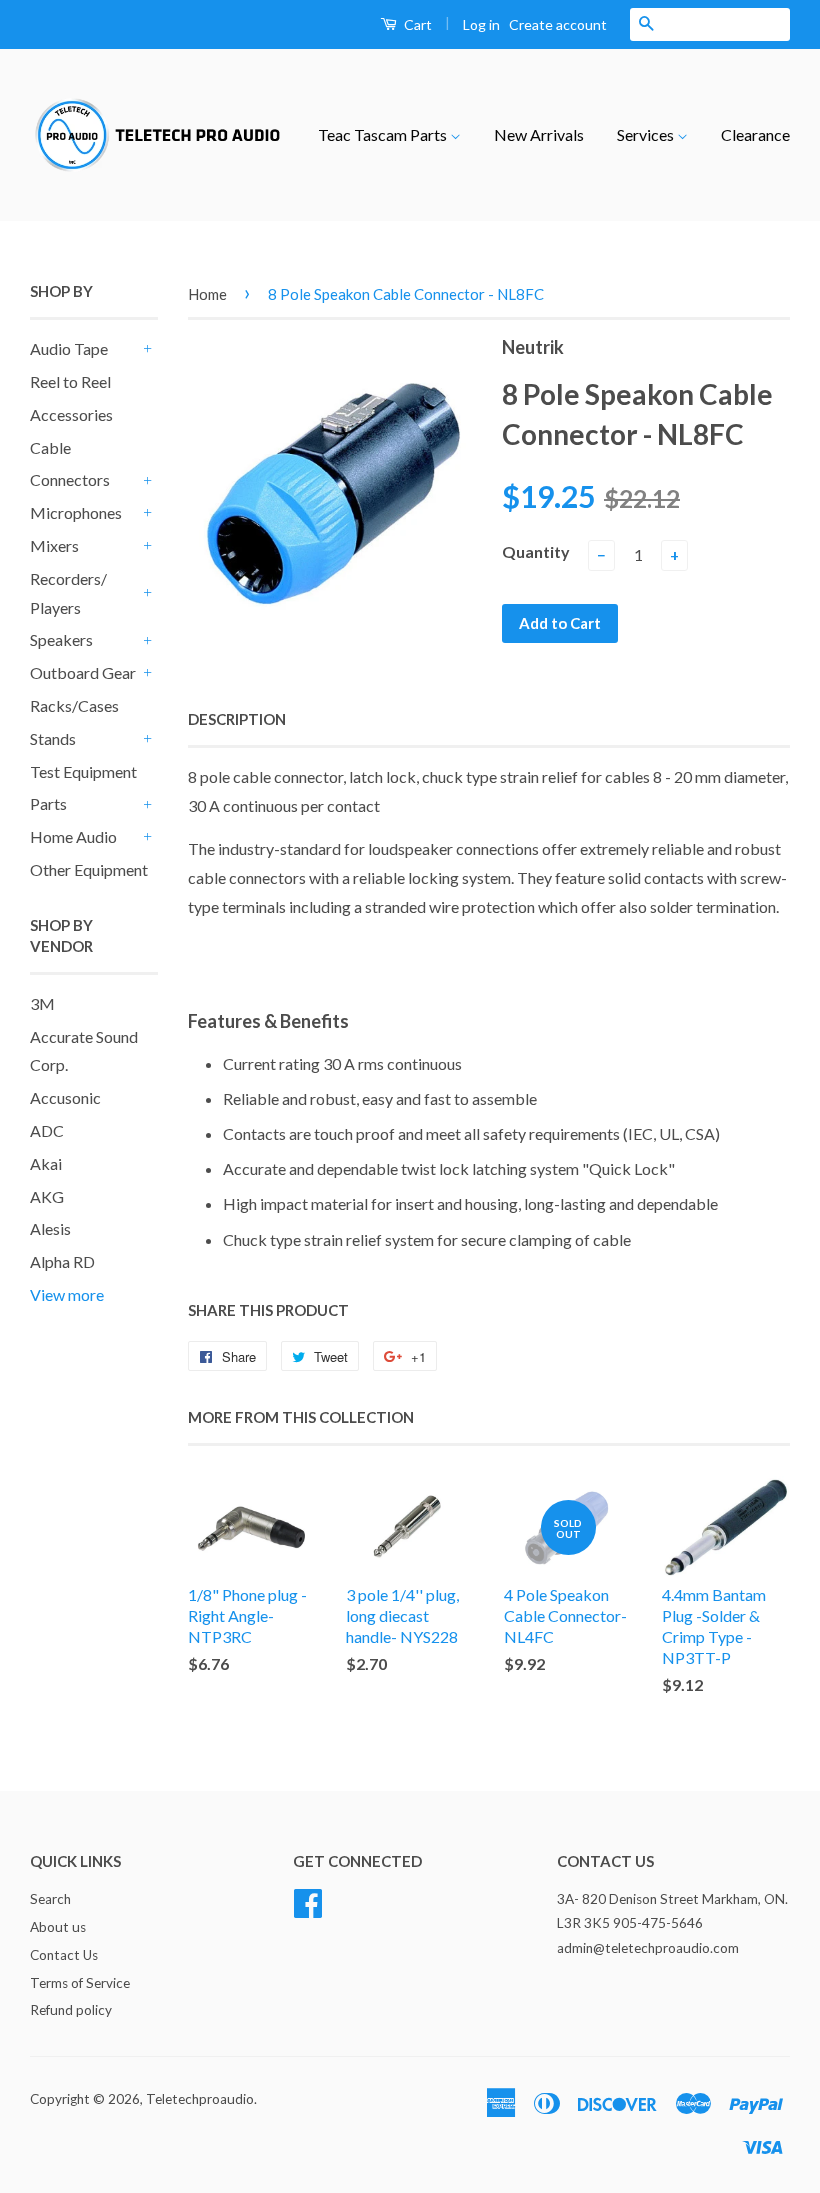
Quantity (536, 551)
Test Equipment (83, 771)
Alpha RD (62, 1261)
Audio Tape (69, 348)
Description (237, 719)
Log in (481, 24)
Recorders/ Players (68, 593)
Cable (50, 447)
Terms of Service (80, 1983)
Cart (416, 24)
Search (50, 1899)
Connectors (70, 479)
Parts (48, 803)
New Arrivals (539, 134)
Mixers (54, 545)
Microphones (76, 512)
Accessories (71, 414)
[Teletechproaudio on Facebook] (308, 1900)
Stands (53, 738)
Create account (558, 24)
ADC (47, 1130)
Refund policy (71, 2010)
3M (42, 1003)
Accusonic (65, 1097)
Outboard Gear (83, 672)
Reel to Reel (70, 381)
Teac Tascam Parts (384, 134)
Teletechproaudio (200, 2099)
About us (58, 1927)
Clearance (755, 134)
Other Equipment (89, 869)
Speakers (61, 639)
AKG (47, 1196)
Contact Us (64, 1955)
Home (207, 294)
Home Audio (73, 836)
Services (647, 134)
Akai (46, 1163)
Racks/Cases (74, 705)
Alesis (50, 1228)
